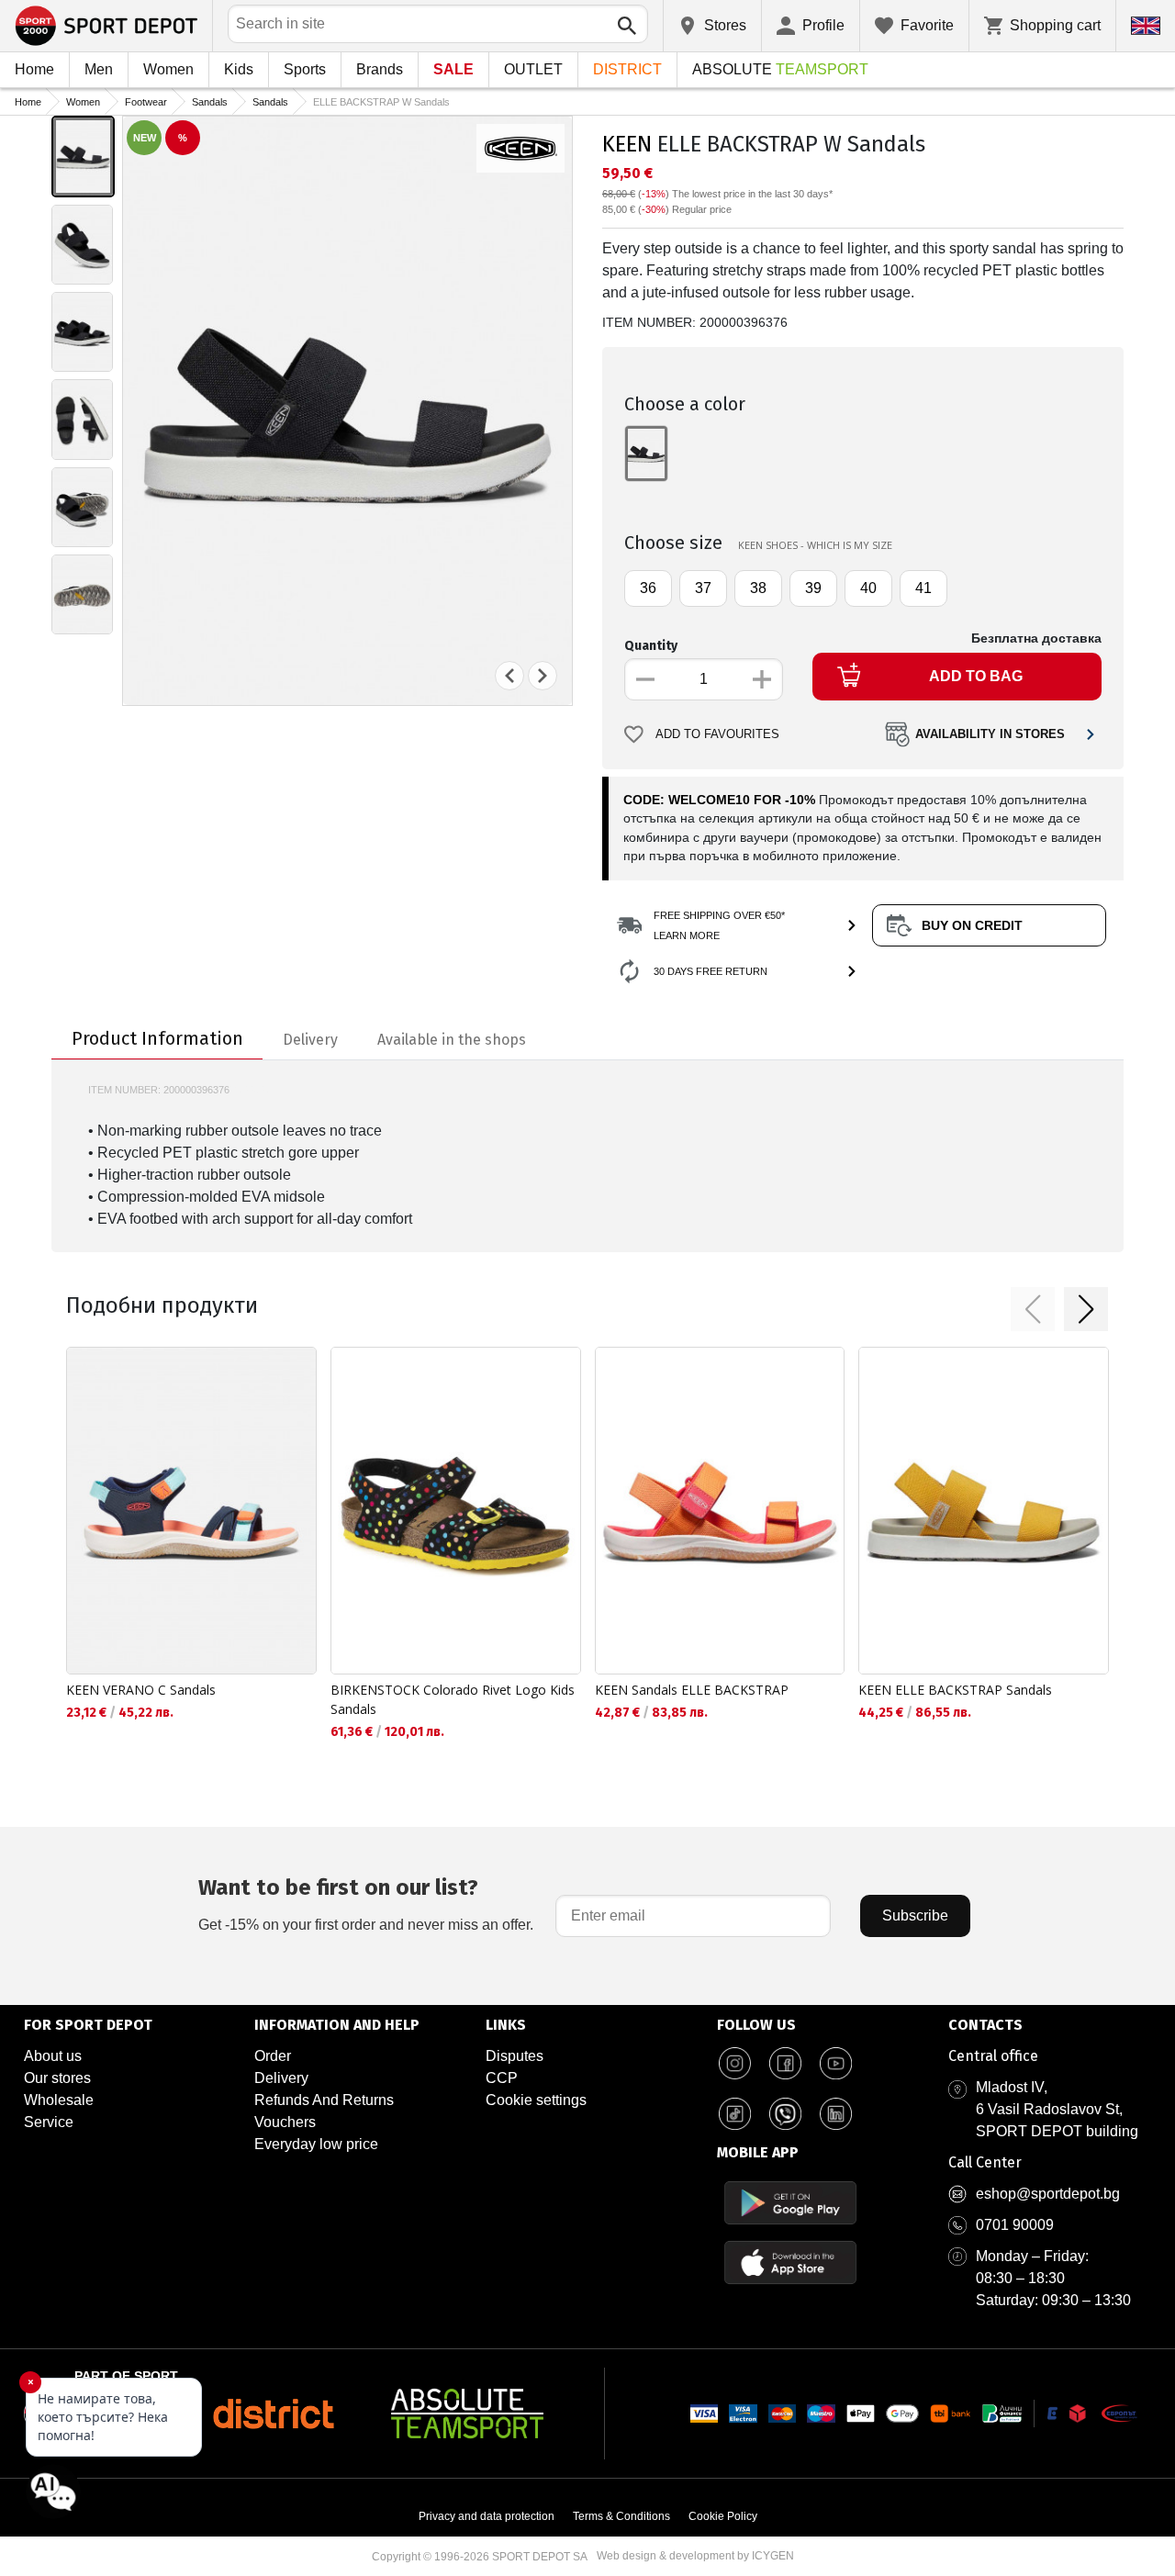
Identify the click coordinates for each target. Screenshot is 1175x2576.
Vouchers (285, 2122)
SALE (453, 69)
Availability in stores (990, 734)
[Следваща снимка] (543, 676)
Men (99, 69)
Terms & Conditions (621, 2516)
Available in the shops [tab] (452, 1040)
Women (168, 69)
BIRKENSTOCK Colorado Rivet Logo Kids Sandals (453, 1699)
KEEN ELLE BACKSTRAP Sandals (955, 1690)
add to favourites (717, 734)
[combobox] (438, 24)
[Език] (1146, 26)
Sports (305, 69)
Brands (380, 69)
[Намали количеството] (645, 679)
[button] (1033, 1309)
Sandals (210, 102)
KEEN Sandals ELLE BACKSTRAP (692, 1690)
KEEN (627, 144)
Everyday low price (316, 2144)
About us (53, 2056)
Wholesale (59, 2100)
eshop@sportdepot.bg (1048, 2194)
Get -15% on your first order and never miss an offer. (366, 1904)
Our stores (57, 2078)
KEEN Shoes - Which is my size (815, 545)
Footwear (146, 102)
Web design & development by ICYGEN (695, 2556)
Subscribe (915, 1915)
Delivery (281, 2078)
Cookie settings (536, 2100)
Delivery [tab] (310, 1040)
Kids (239, 69)
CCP (502, 2078)
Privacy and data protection (487, 2516)
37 (703, 588)
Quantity (651, 646)
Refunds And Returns (324, 2100)
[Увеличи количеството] (762, 679)
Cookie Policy (723, 2516)
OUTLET (533, 69)
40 (868, 588)
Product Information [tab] (157, 1038)
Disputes (515, 2056)
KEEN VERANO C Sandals (141, 1690)
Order (273, 2056)
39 (813, 588)
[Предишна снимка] (509, 676)
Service (49, 2122)
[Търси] (627, 26)
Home (34, 69)
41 (923, 588)
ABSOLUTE (780, 69)
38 (758, 588)
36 (648, 588)
